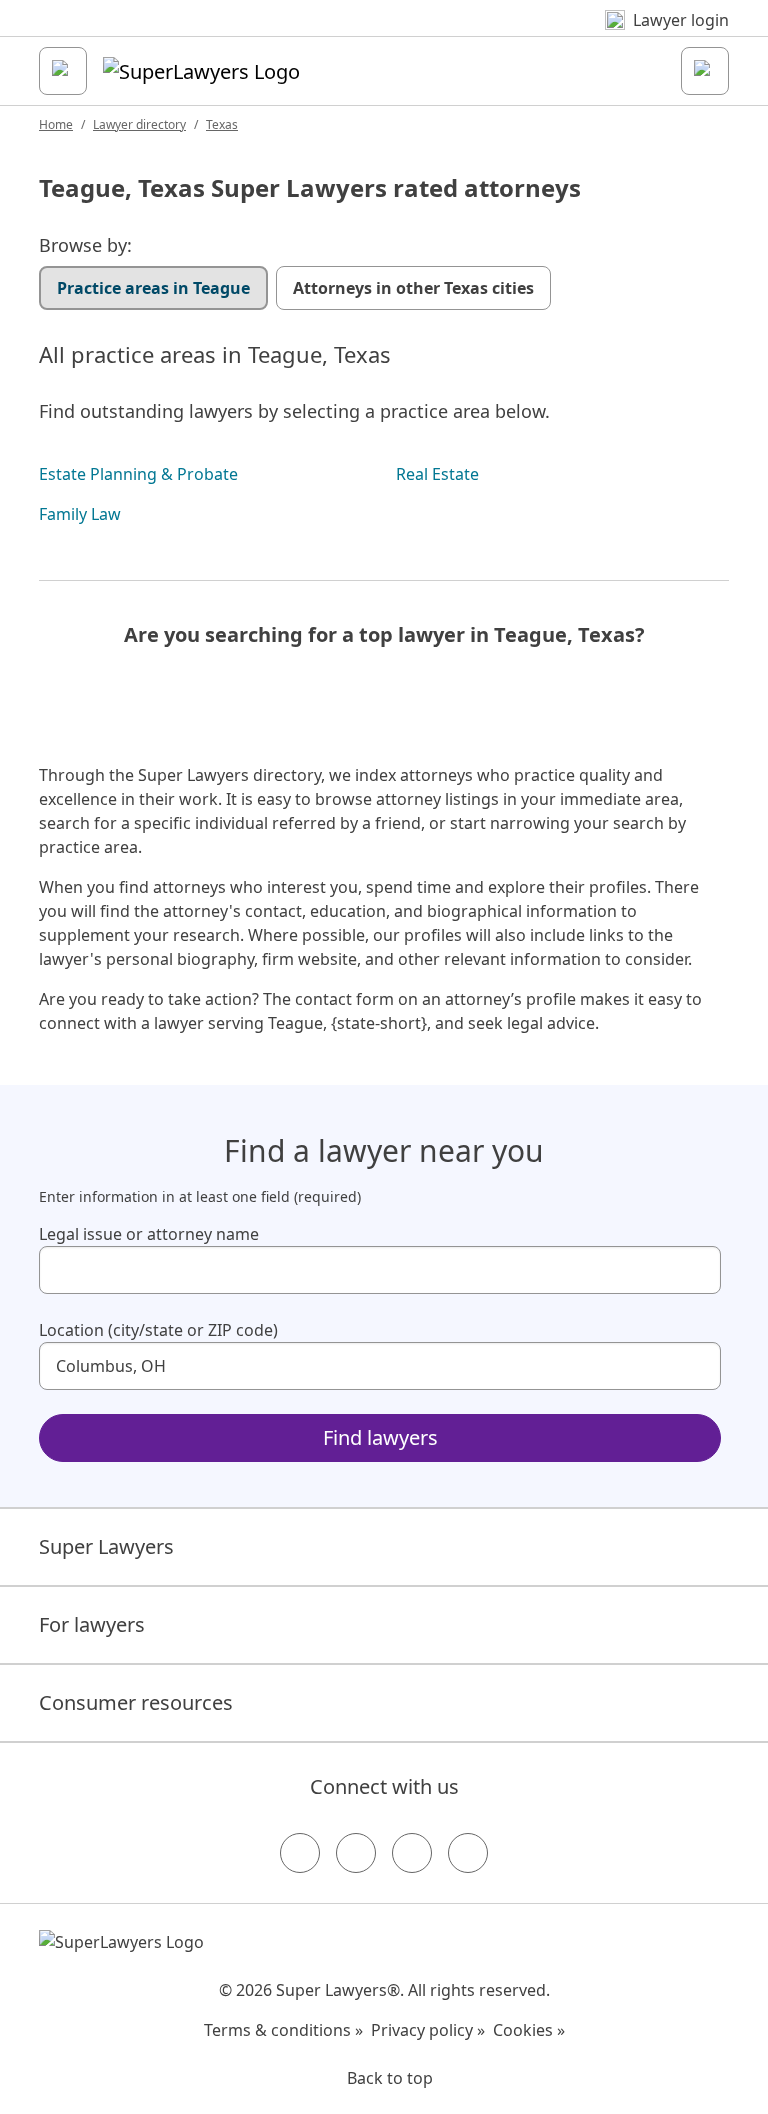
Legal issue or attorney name (149, 1234)
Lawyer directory (139, 124)
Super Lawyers (106, 1546)
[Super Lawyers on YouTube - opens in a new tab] (412, 1853)
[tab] (153, 288)
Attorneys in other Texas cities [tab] (413, 288)
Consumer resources (136, 1702)
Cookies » (529, 2030)
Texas (222, 124)
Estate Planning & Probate (138, 474)
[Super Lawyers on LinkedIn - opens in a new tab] (468, 1853)
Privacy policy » (428, 2030)
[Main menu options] (63, 71)
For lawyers (92, 1624)
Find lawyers (380, 1437)
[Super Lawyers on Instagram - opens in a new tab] (356, 1853)
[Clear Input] (697, 1270)
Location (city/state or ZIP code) (158, 1330)
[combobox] (380, 1270)
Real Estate (437, 474)
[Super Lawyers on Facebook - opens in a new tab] (300, 1853)
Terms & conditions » (283, 2030)
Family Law (80, 514)
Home (56, 124)
